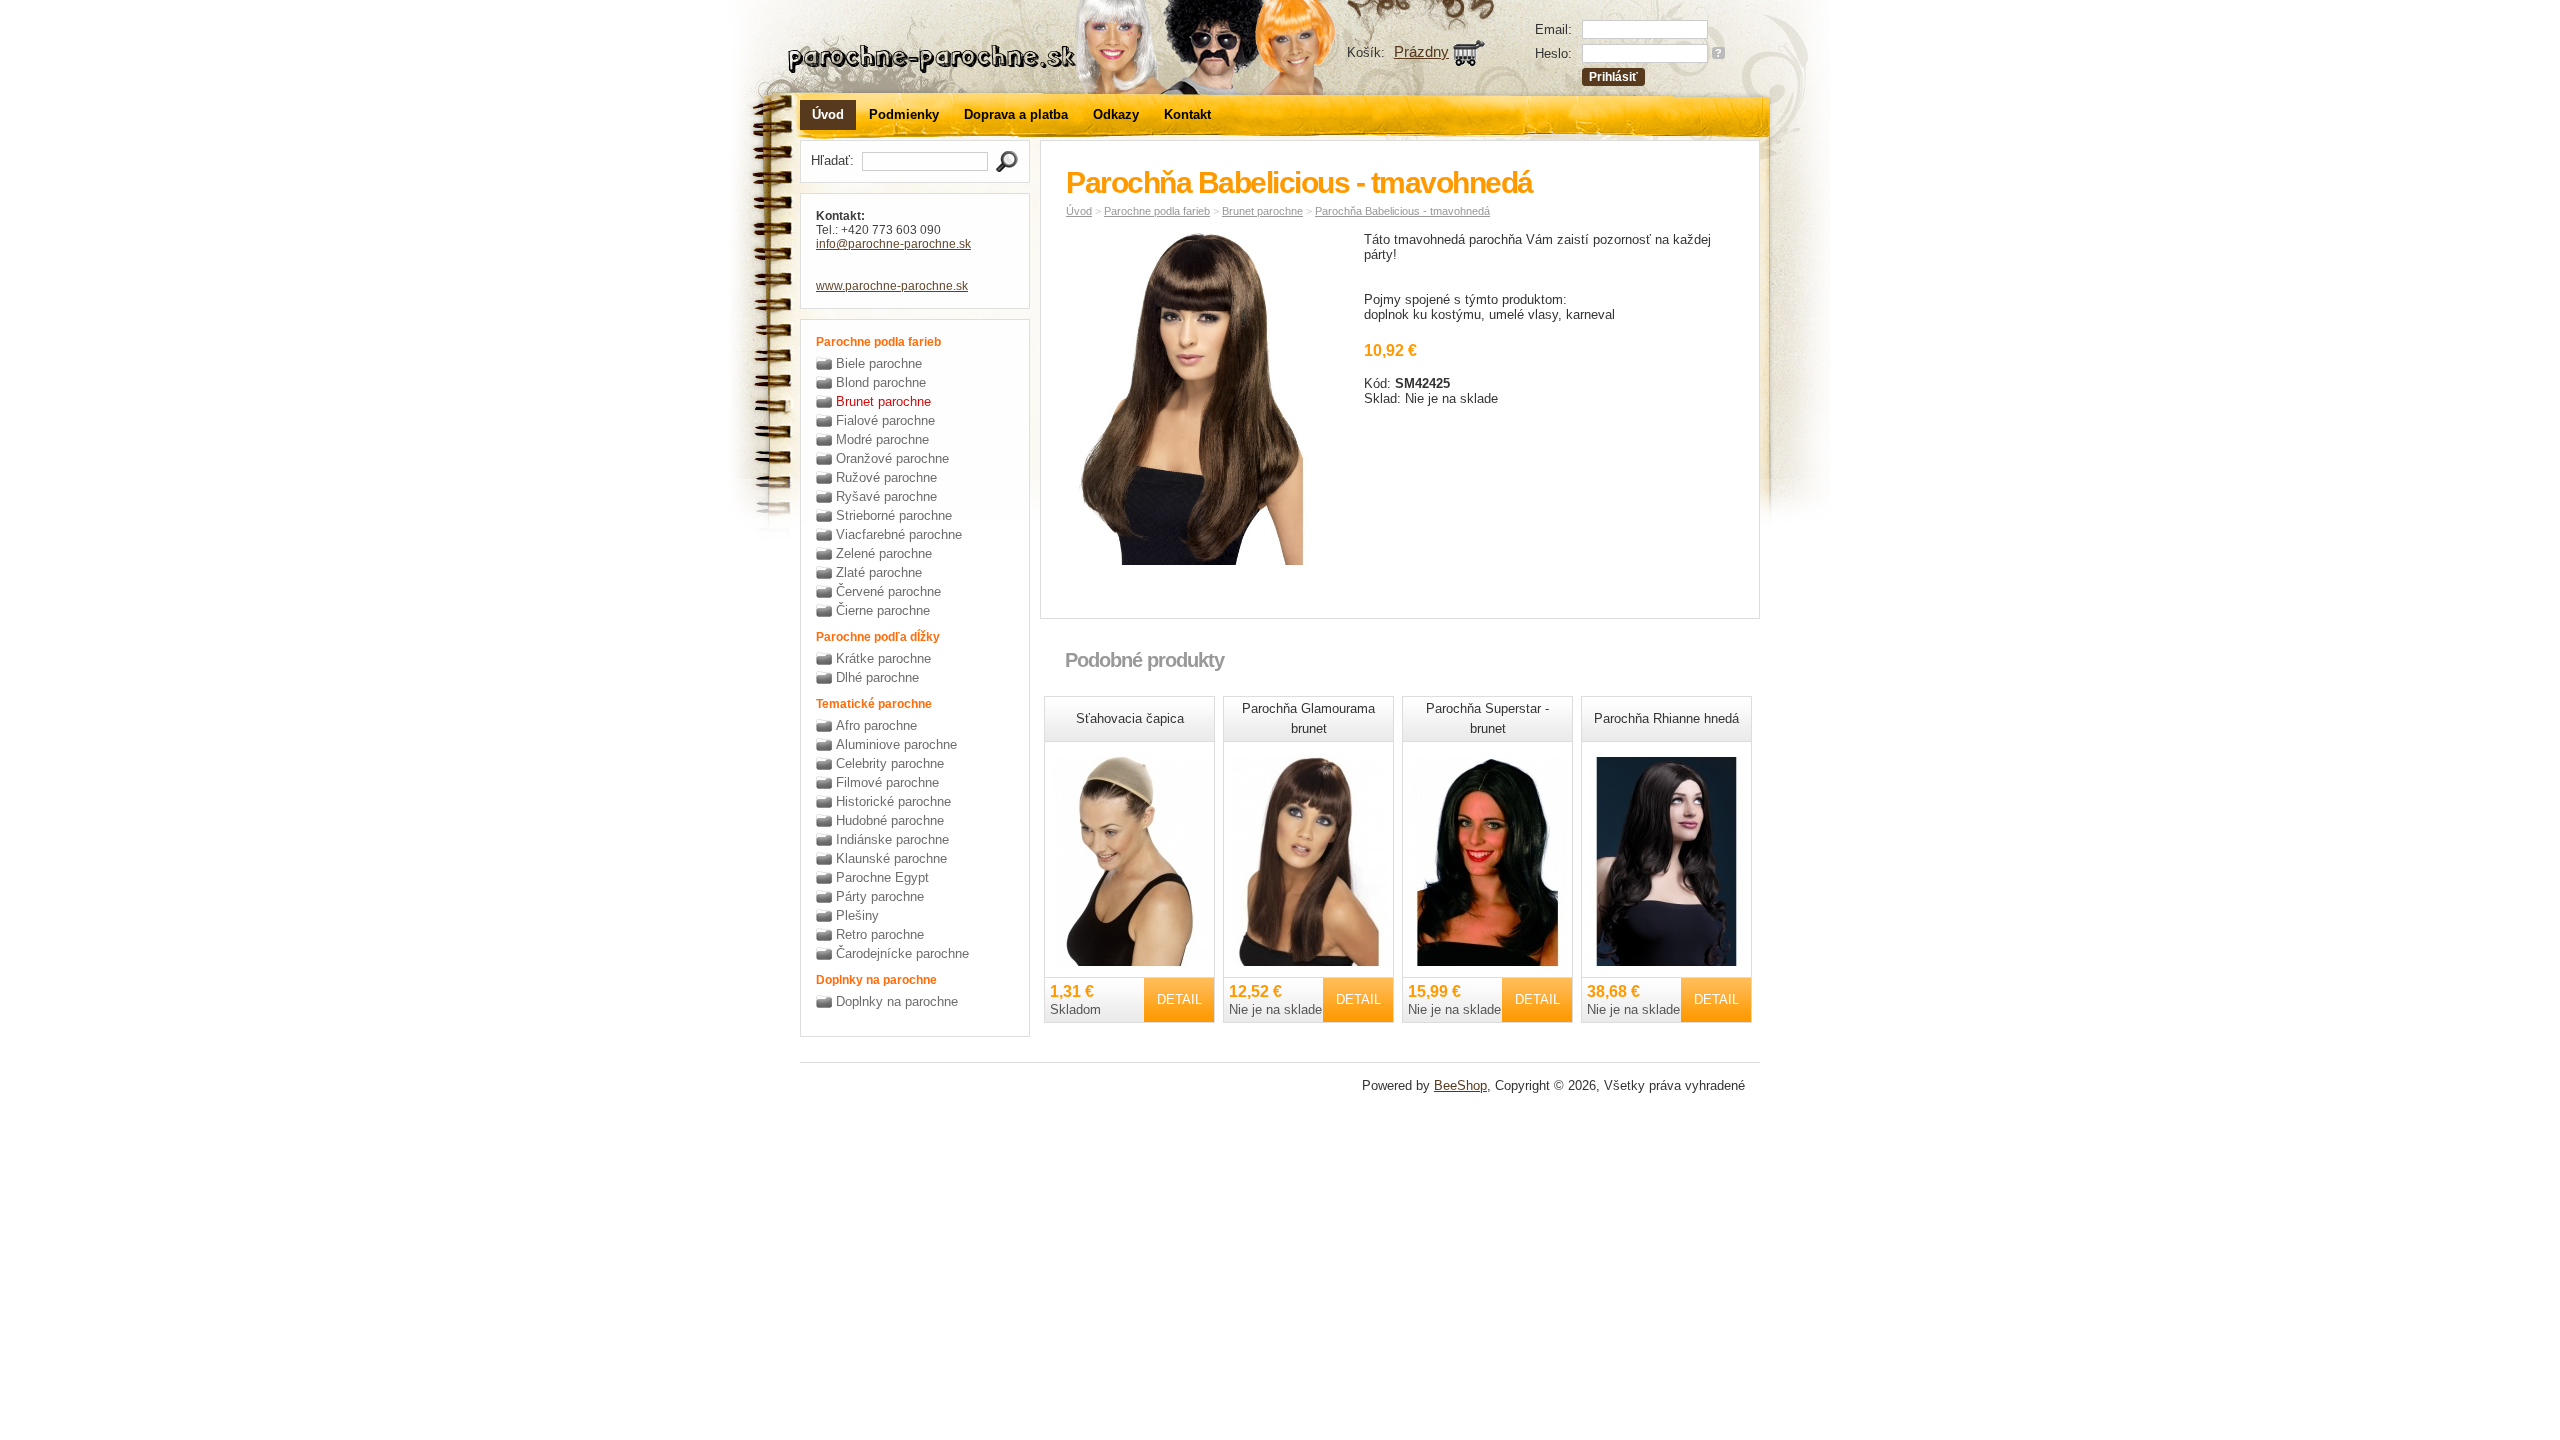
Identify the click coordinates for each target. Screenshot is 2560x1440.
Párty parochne (880, 896)
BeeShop (1460, 1085)
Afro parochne (876, 725)
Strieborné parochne (894, 515)
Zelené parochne (884, 553)
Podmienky (904, 114)
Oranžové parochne (892, 458)
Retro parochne (880, 934)
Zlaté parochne (879, 572)
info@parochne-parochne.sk (893, 244)
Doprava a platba (1016, 114)
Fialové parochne (885, 420)
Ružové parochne (886, 477)
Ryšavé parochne (886, 496)
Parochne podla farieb (1157, 211)
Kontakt (1187, 114)
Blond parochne (881, 382)
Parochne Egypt (882, 877)
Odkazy (1116, 114)
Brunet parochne (883, 401)
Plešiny (857, 915)
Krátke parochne (883, 658)
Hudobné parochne (890, 820)
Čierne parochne (883, 610)
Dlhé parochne (877, 677)
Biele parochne (879, 363)
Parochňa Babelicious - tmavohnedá (1402, 211)
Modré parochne (882, 439)
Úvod (828, 114)
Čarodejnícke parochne (902, 953)
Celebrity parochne (890, 763)
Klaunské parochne (891, 858)
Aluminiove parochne (896, 744)
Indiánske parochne (892, 839)
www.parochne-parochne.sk (892, 286)
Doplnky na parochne (897, 1001)
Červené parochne (888, 591)
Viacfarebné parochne (899, 534)
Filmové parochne (887, 782)
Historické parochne (893, 801)
